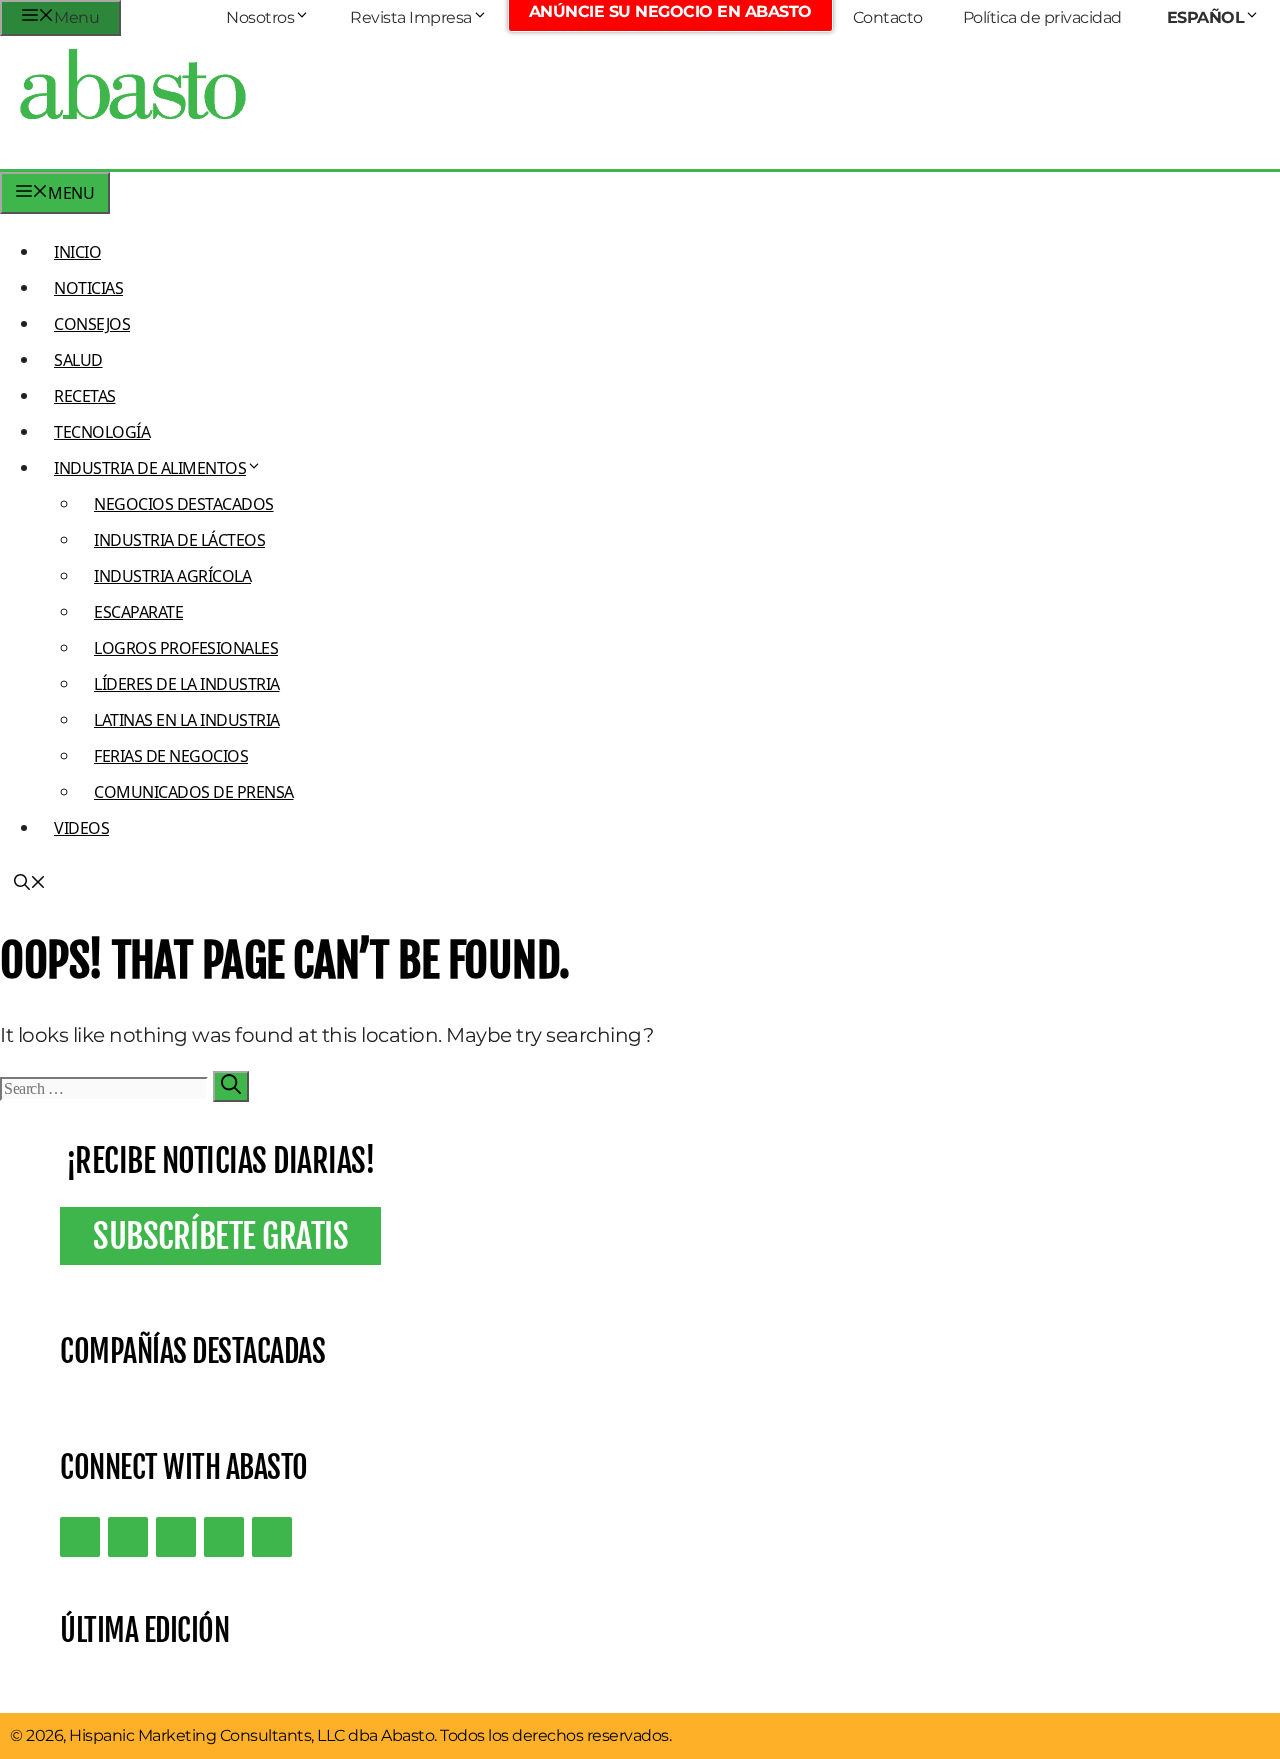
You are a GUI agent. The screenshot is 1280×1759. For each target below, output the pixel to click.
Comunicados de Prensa (194, 792)
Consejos (92, 324)
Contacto (888, 17)
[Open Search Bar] (30, 884)
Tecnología (102, 432)
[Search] (231, 1086)
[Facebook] (272, 1537)
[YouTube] (224, 1537)
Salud (78, 360)
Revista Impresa (411, 17)
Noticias (88, 288)
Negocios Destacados (184, 504)
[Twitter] (80, 1537)
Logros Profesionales (186, 648)
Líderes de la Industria (187, 684)
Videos (81, 828)
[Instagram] (176, 1537)
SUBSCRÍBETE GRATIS (220, 1236)
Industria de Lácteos (179, 540)
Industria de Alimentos (150, 468)
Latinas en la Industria (187, 720)
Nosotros (260, 17)
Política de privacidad (1042, 17)
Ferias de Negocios (171, 756)
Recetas (85, 396)
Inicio (77, 252)
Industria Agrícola (172, 576)
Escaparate (138, 612)
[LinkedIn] (128, 1537)
